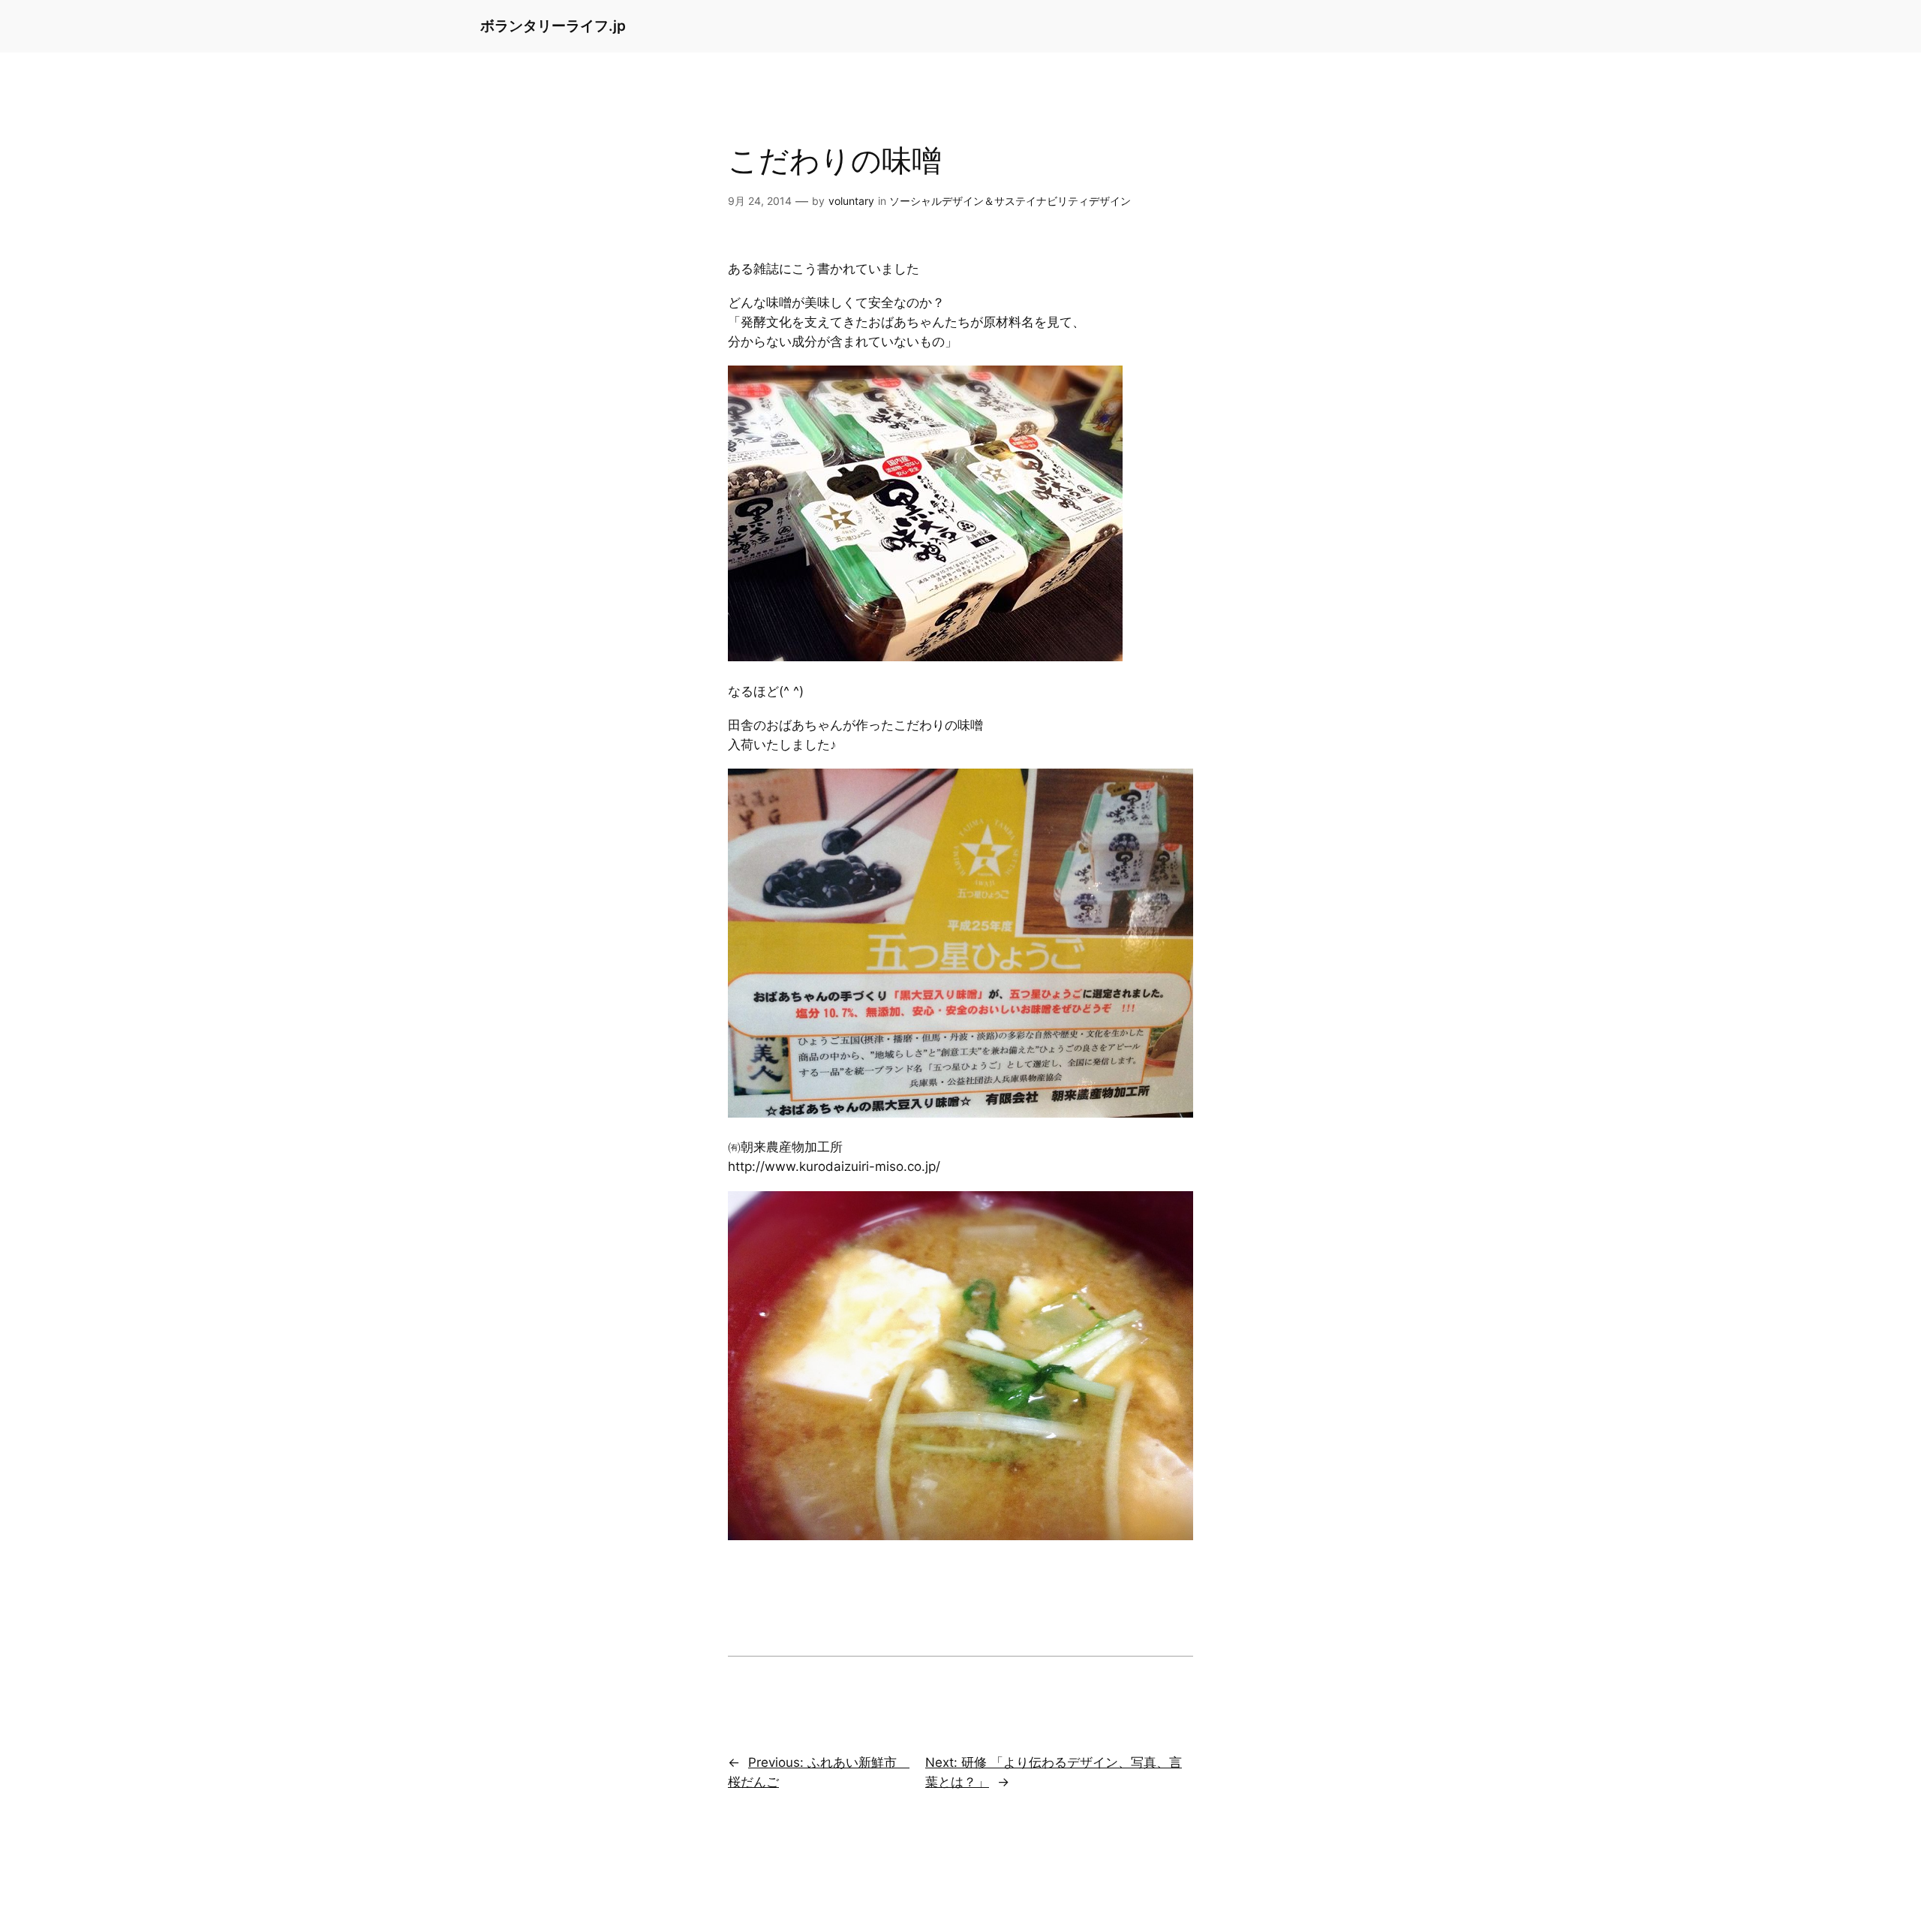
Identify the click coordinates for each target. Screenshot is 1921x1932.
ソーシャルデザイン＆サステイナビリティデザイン (1010, 201)
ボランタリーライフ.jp (553, 26)
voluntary (851, 201)
